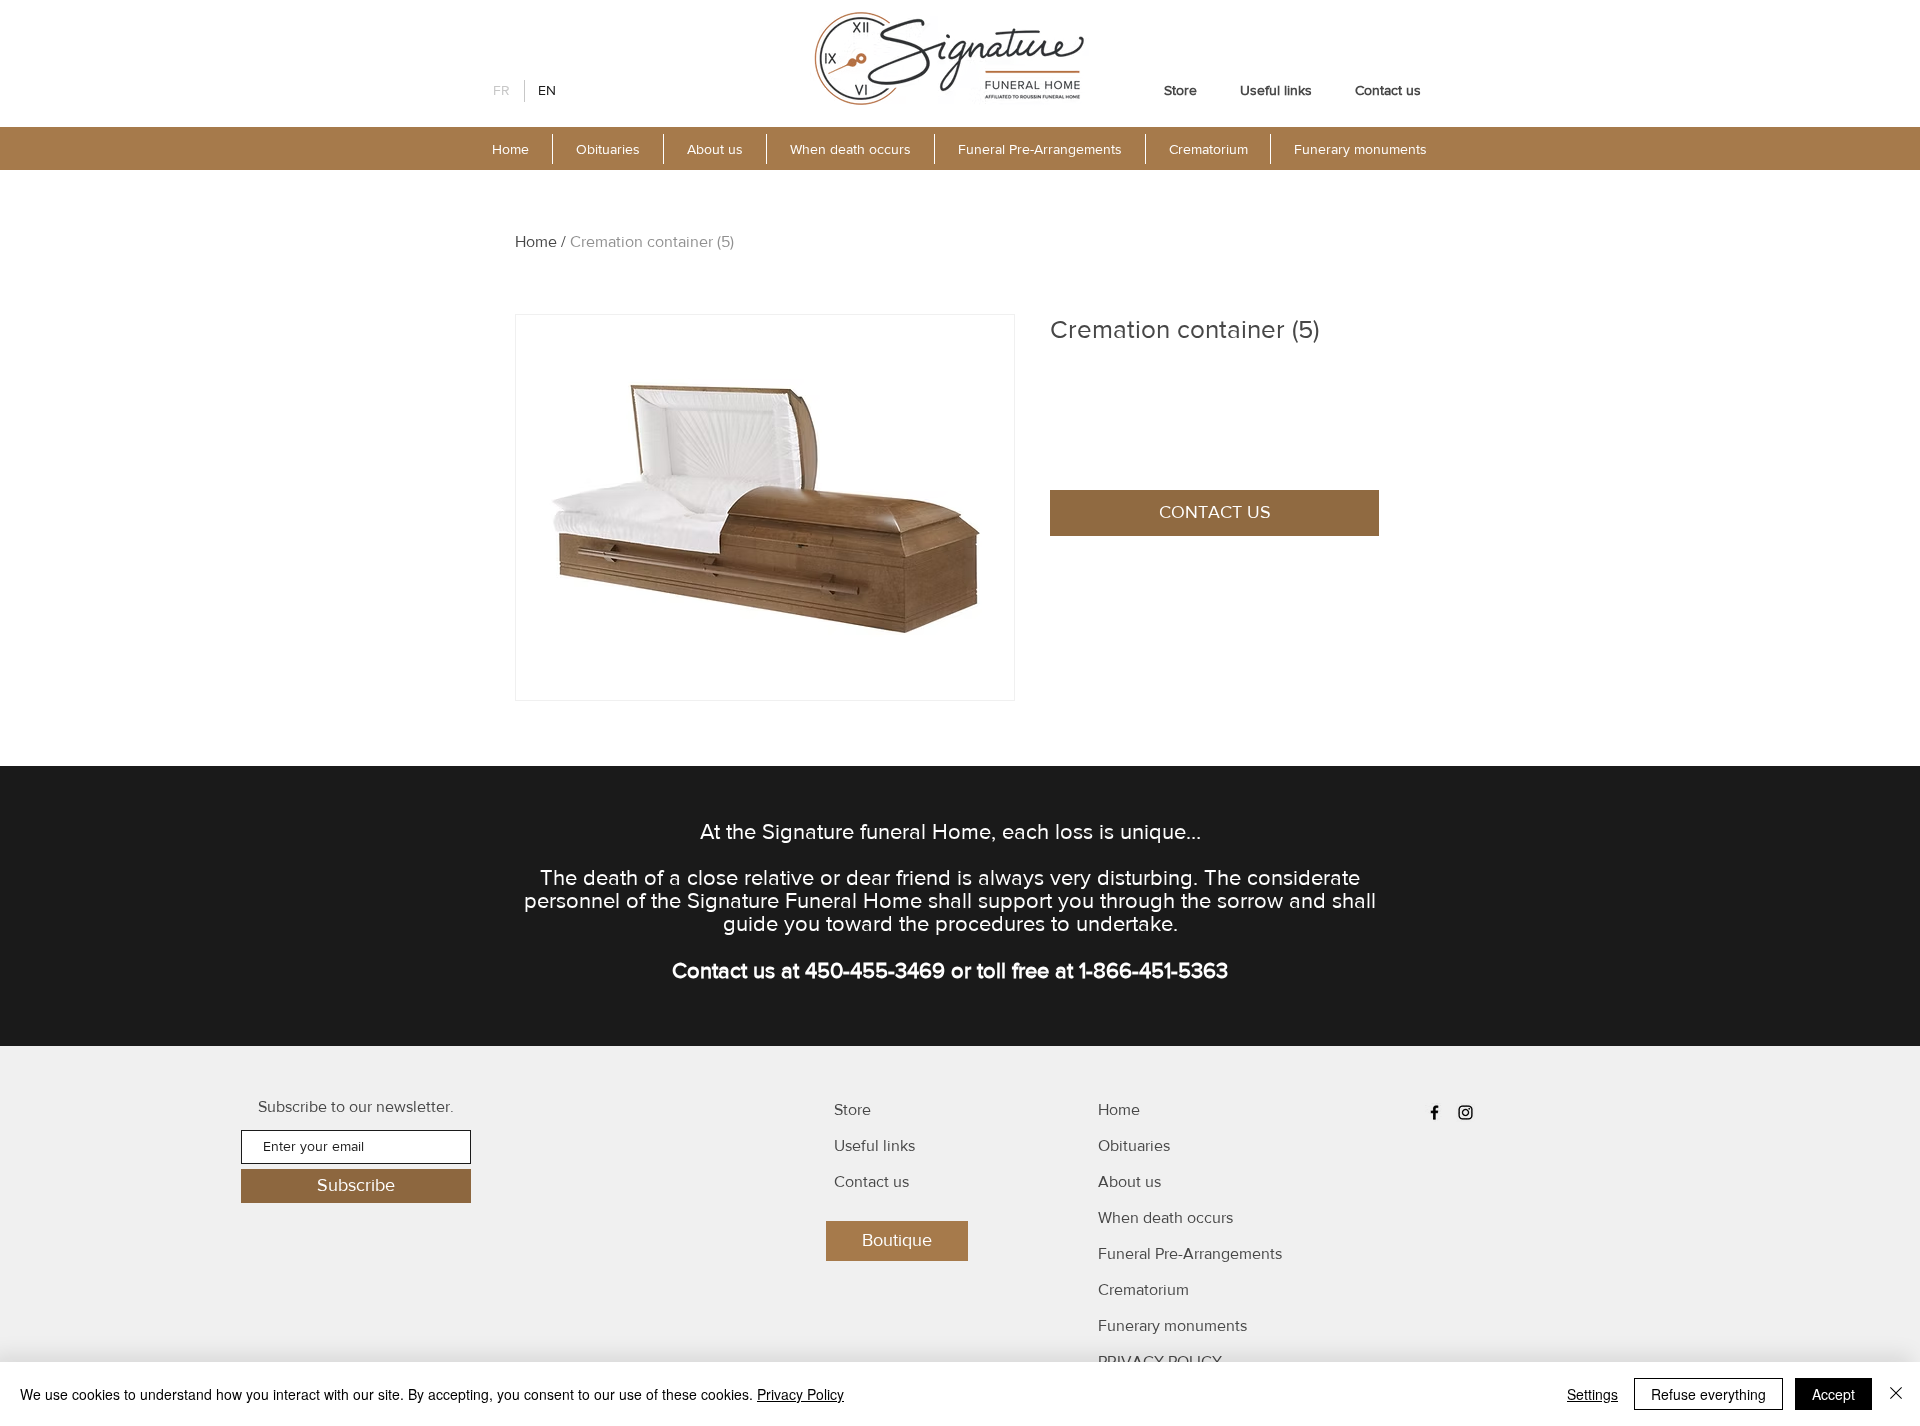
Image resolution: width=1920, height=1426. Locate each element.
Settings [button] (1592, 1394)
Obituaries (1134, 1145)
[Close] (1896, 1394)
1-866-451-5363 (1153, 970)
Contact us (871, 1181)
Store (852, 1109)
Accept (1833, 1394)
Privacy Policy (800, 1394)
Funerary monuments (1172, 1325)
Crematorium (1143, 1289)
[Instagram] (1465, 1112)
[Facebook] (1434, 1112)
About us (1129, 1181)
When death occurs (1165, 1217)
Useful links (874, 1145)
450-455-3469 (875, 970)
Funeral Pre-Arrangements (1190, 1253)
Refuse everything (1708, 1394)
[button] (714, 149)
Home (536, 241)
